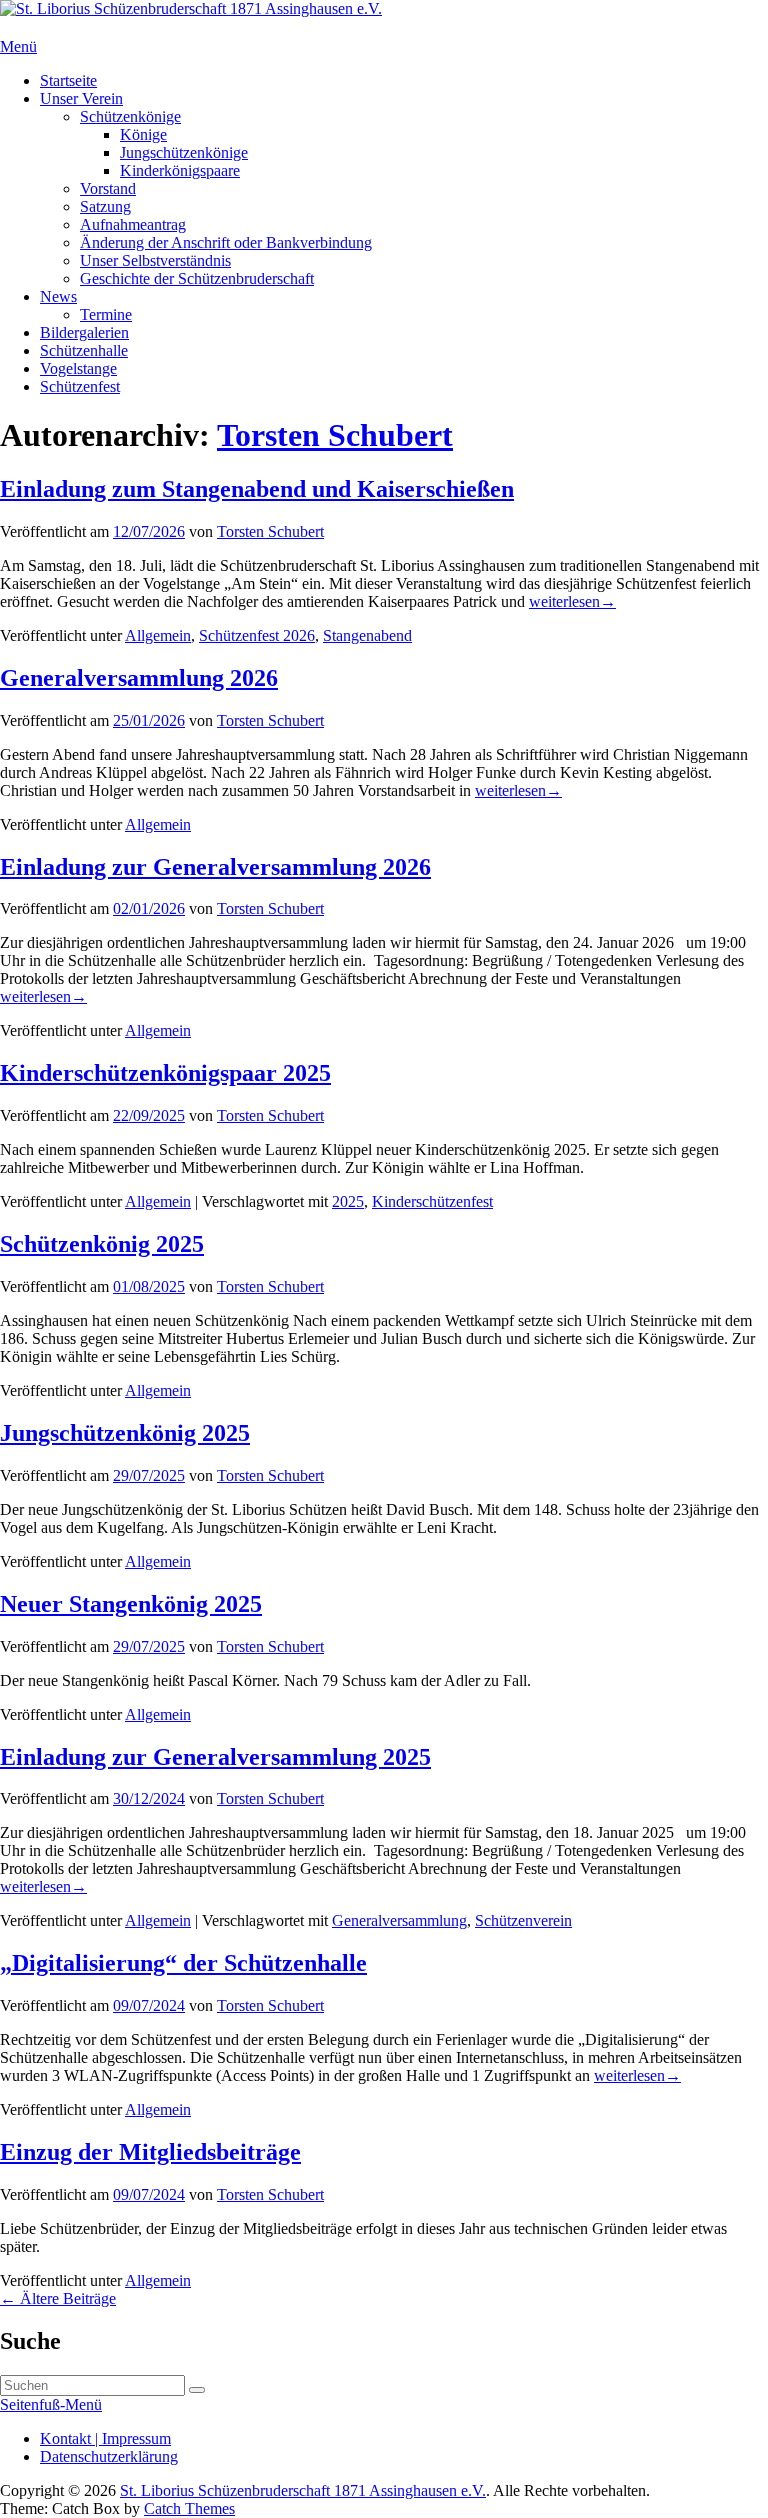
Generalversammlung (399, 1920)
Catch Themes (189, 2508)
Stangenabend (367, 635)
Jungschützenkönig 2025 (125, 1433)
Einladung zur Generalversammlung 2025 (215, 1757)
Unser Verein (81, 98)
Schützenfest (80, 386)
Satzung (105, 206)
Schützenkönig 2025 (102, 1244)
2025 (348, 1201)
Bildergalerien (84, 332)
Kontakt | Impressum (105, 2438)
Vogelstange (78, 368)
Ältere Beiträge (58, 2298)
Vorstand (108, 188)
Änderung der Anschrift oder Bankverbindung (226, 242)
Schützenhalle (84, 350)
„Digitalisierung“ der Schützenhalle (183, 1963)
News (58, 296)
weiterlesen (572, 601)
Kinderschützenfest (432, 1201)
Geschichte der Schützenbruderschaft (197, 278)
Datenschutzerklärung (109, 2456)
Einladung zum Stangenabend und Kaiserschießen (257, 489)
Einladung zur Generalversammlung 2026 (215, 867)
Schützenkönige (130, 116)
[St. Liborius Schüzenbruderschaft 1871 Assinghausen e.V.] (191, 8)
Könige (143, 134)
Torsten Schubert (335, 435)
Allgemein (158, 635)
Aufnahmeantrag (133, 224)
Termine (106, 314)
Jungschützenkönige (184, 152)
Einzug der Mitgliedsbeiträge (150, 2152)
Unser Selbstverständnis (155, 260)
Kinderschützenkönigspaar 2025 (165, 1073)
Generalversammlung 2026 (139, 678)
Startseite (68, 80)
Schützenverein (523, 1920)
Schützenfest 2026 (257, 635)
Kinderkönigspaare (180, 170)
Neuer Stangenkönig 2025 (131, 1604)
